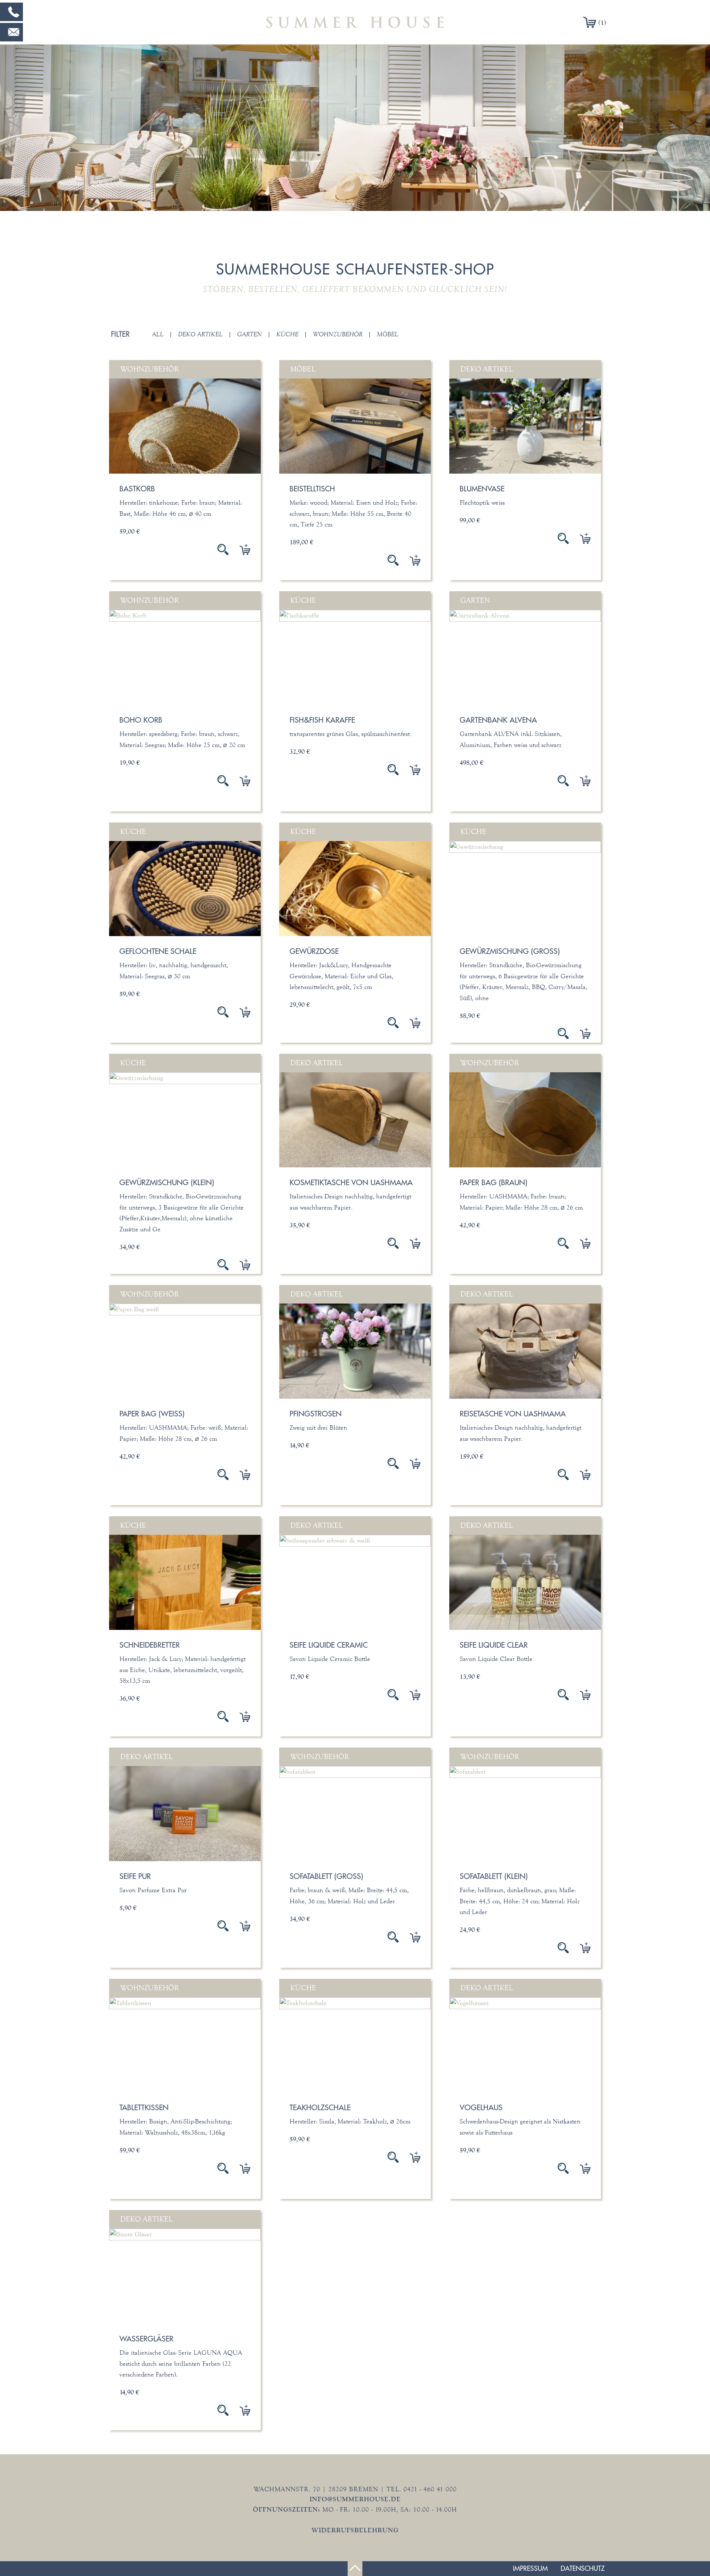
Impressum (530, 2568)
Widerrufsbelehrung (355, 2530)
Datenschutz (583, 2568)
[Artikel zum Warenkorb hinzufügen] (239, 549)
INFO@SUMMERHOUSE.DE (355, 2499)
